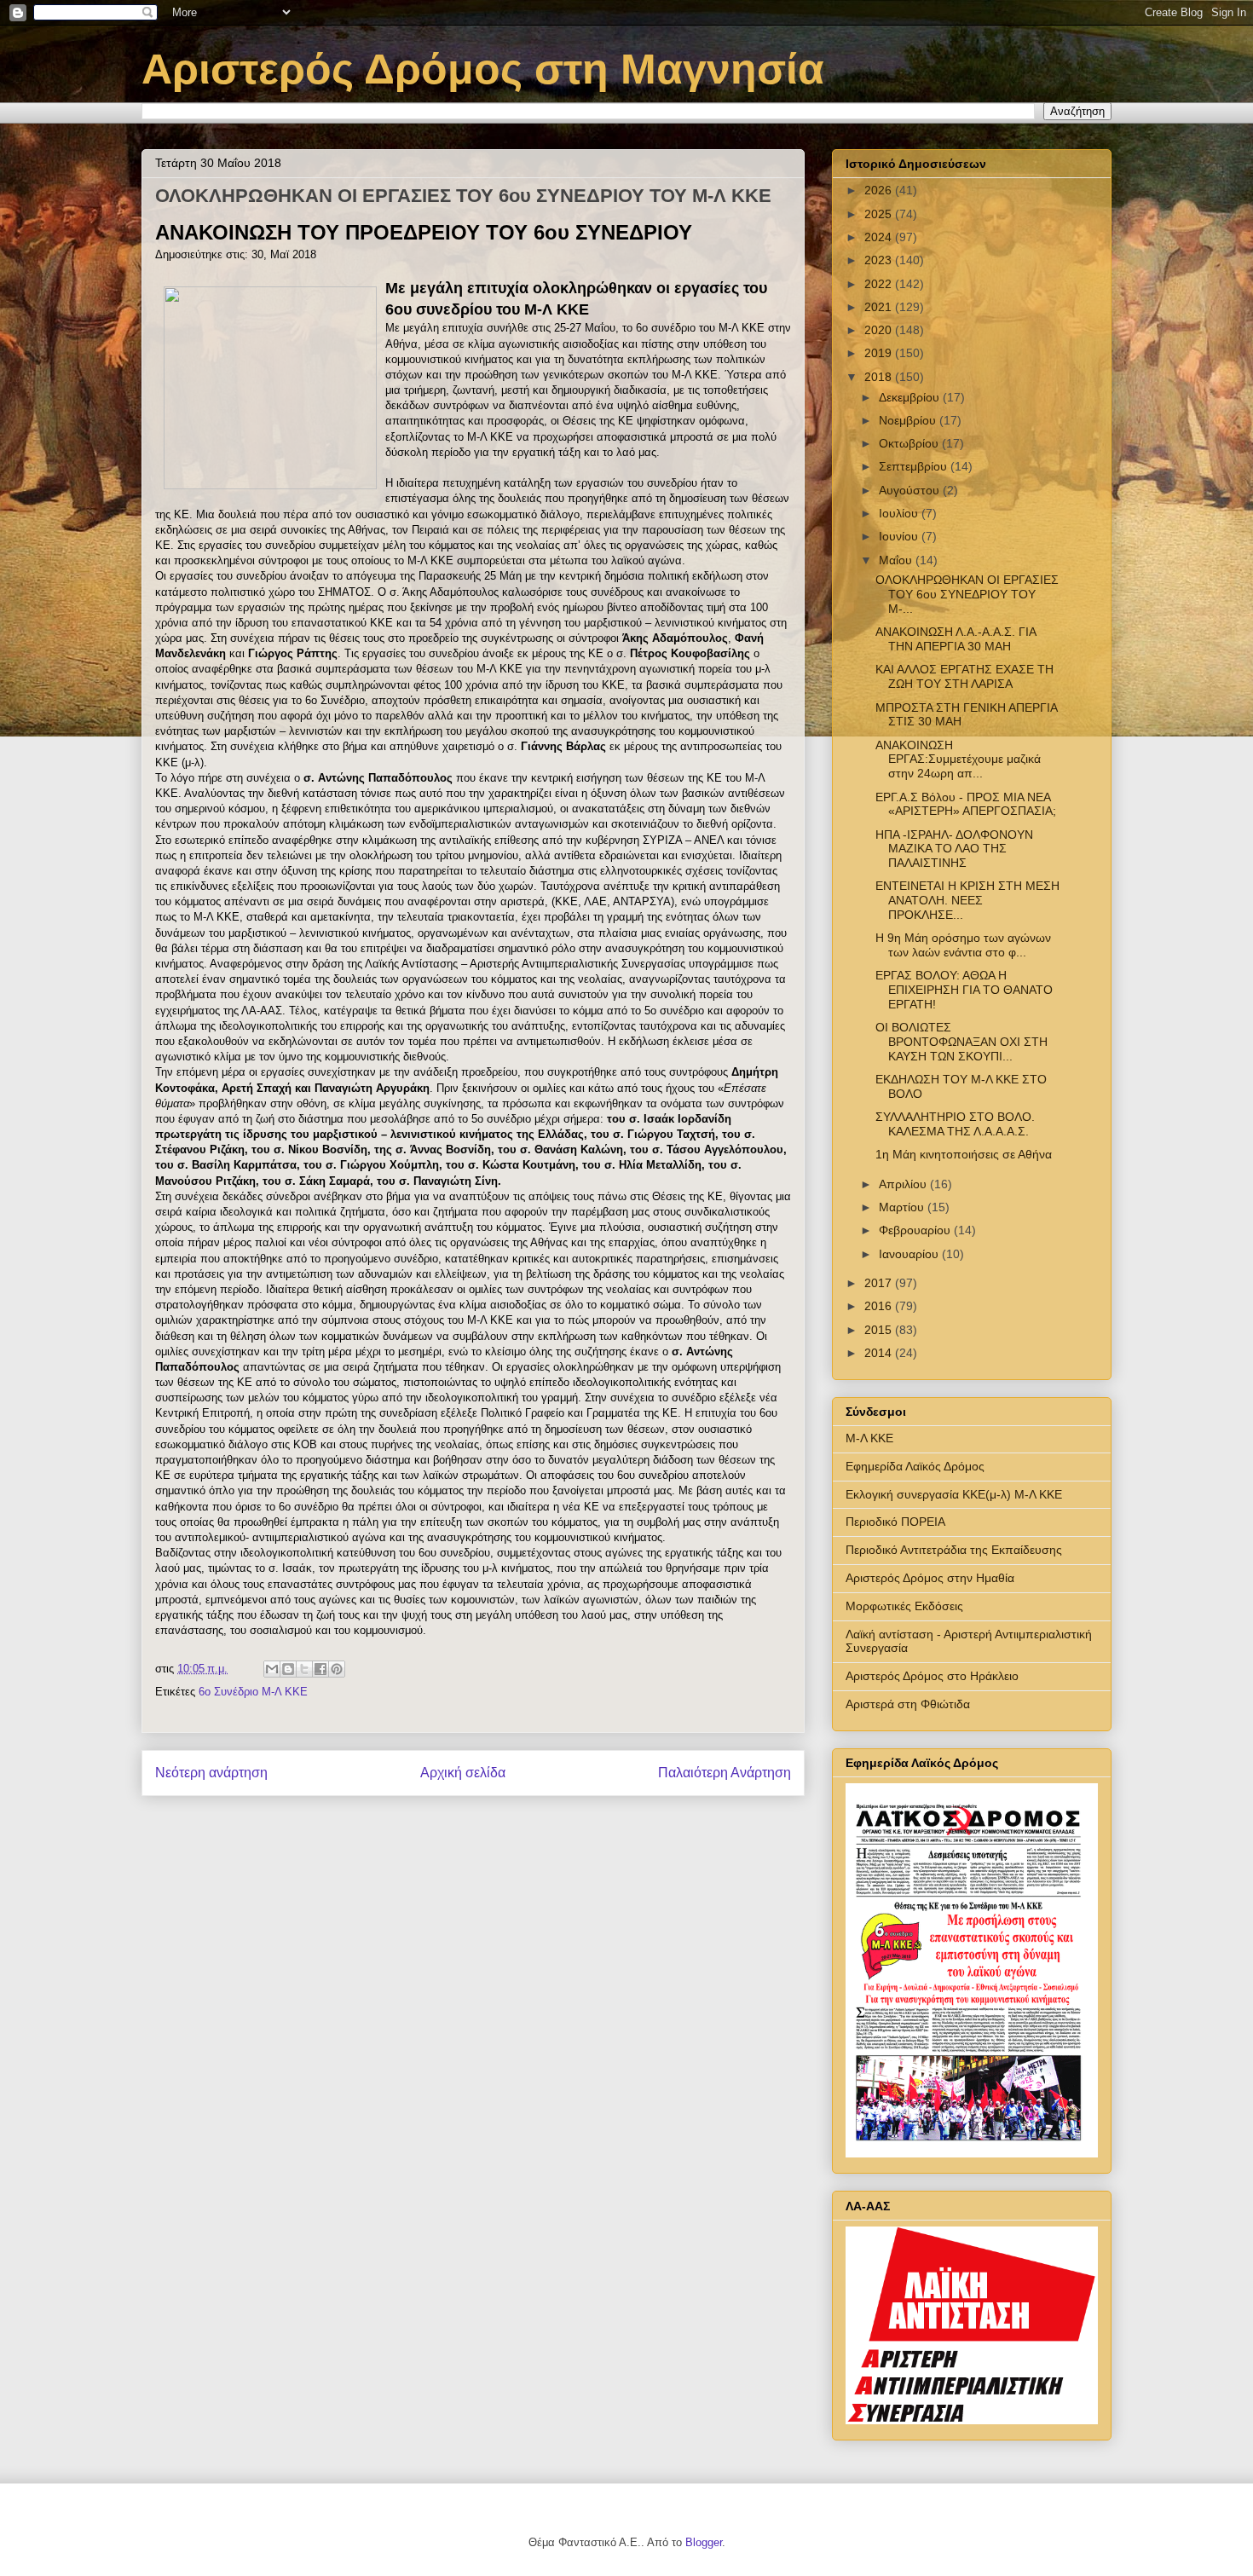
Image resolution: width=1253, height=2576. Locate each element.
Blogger (704, 2542)
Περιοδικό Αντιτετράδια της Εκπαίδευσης (954, 1550)
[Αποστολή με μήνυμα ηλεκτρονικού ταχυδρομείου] (272, 1669)
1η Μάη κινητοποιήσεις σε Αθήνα (964, 1154)
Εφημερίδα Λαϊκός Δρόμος (915, 1466)
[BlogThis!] (288, 1669)
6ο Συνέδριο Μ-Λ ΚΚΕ (253, 1692)
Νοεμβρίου (909, 420)
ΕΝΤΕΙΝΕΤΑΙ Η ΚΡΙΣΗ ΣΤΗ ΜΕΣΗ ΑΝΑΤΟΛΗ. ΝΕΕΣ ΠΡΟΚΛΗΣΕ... (967, 900)
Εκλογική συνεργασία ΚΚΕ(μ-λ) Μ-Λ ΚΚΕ (954, 1494)
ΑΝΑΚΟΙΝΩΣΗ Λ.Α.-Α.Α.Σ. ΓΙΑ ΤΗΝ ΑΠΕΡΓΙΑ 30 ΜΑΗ (956, 639)
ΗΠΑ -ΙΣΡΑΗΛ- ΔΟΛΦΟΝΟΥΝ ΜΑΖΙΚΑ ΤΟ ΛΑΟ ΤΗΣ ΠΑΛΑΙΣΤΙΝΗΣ (954, 849)
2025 (880, 214)
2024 (880, 237)
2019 (880, 353)
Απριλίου (904, 1184)
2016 (880, 1306)
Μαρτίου (903, 1207)
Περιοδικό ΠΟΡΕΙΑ (895, 1522)
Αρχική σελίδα (463, 1773)
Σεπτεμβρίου (915, 466)
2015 (880, 1330)
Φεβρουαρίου (916, 1230)
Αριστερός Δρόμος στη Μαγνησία (483, 69)
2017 (880, 1283)
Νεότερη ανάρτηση (211, 1773)
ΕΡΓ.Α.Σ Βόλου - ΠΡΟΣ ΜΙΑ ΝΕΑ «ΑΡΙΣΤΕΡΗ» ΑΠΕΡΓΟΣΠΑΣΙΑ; (966, 804)
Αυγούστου (911, 490)
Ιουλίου (900, 513)
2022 (880, 284)
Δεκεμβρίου (911, 397)
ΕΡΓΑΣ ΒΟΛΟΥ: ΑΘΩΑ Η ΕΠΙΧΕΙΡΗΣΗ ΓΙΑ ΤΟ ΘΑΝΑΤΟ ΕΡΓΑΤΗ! (964, 990)
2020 (880, 330)
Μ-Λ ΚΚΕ (869, 1438)
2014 (880, 1353)
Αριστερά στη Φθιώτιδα (908, 1704)
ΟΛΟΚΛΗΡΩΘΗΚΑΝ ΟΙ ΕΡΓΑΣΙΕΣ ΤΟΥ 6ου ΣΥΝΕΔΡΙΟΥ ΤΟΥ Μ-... (967, 594)
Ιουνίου (900, 536)
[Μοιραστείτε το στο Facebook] (320, 1669)
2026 (880, 190)
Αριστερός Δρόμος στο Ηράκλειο (932, 1676)
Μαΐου (897, 560)
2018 (880, 377)
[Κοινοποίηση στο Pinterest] (337, 1669)
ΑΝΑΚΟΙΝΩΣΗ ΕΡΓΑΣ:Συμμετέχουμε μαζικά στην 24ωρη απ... (958, 760)
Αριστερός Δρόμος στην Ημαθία (930, 1578)
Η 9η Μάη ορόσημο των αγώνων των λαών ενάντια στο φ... (963, 945)
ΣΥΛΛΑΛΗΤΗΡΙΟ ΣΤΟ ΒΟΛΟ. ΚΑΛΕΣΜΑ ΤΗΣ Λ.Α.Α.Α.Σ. (955, 1124)
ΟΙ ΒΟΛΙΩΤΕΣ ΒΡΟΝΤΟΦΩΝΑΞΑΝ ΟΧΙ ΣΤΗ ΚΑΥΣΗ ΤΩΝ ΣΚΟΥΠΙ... (961, 1042)
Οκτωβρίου (910, 443)
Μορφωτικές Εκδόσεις (904, 1606)
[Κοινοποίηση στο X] (304, 1669)
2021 (880, 307)
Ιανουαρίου (910, 1254)
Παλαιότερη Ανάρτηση (725, 1773)
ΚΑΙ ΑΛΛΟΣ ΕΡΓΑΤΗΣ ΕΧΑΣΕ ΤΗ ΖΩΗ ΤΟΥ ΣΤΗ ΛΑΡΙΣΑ (964, 676)
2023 (880, 260)
